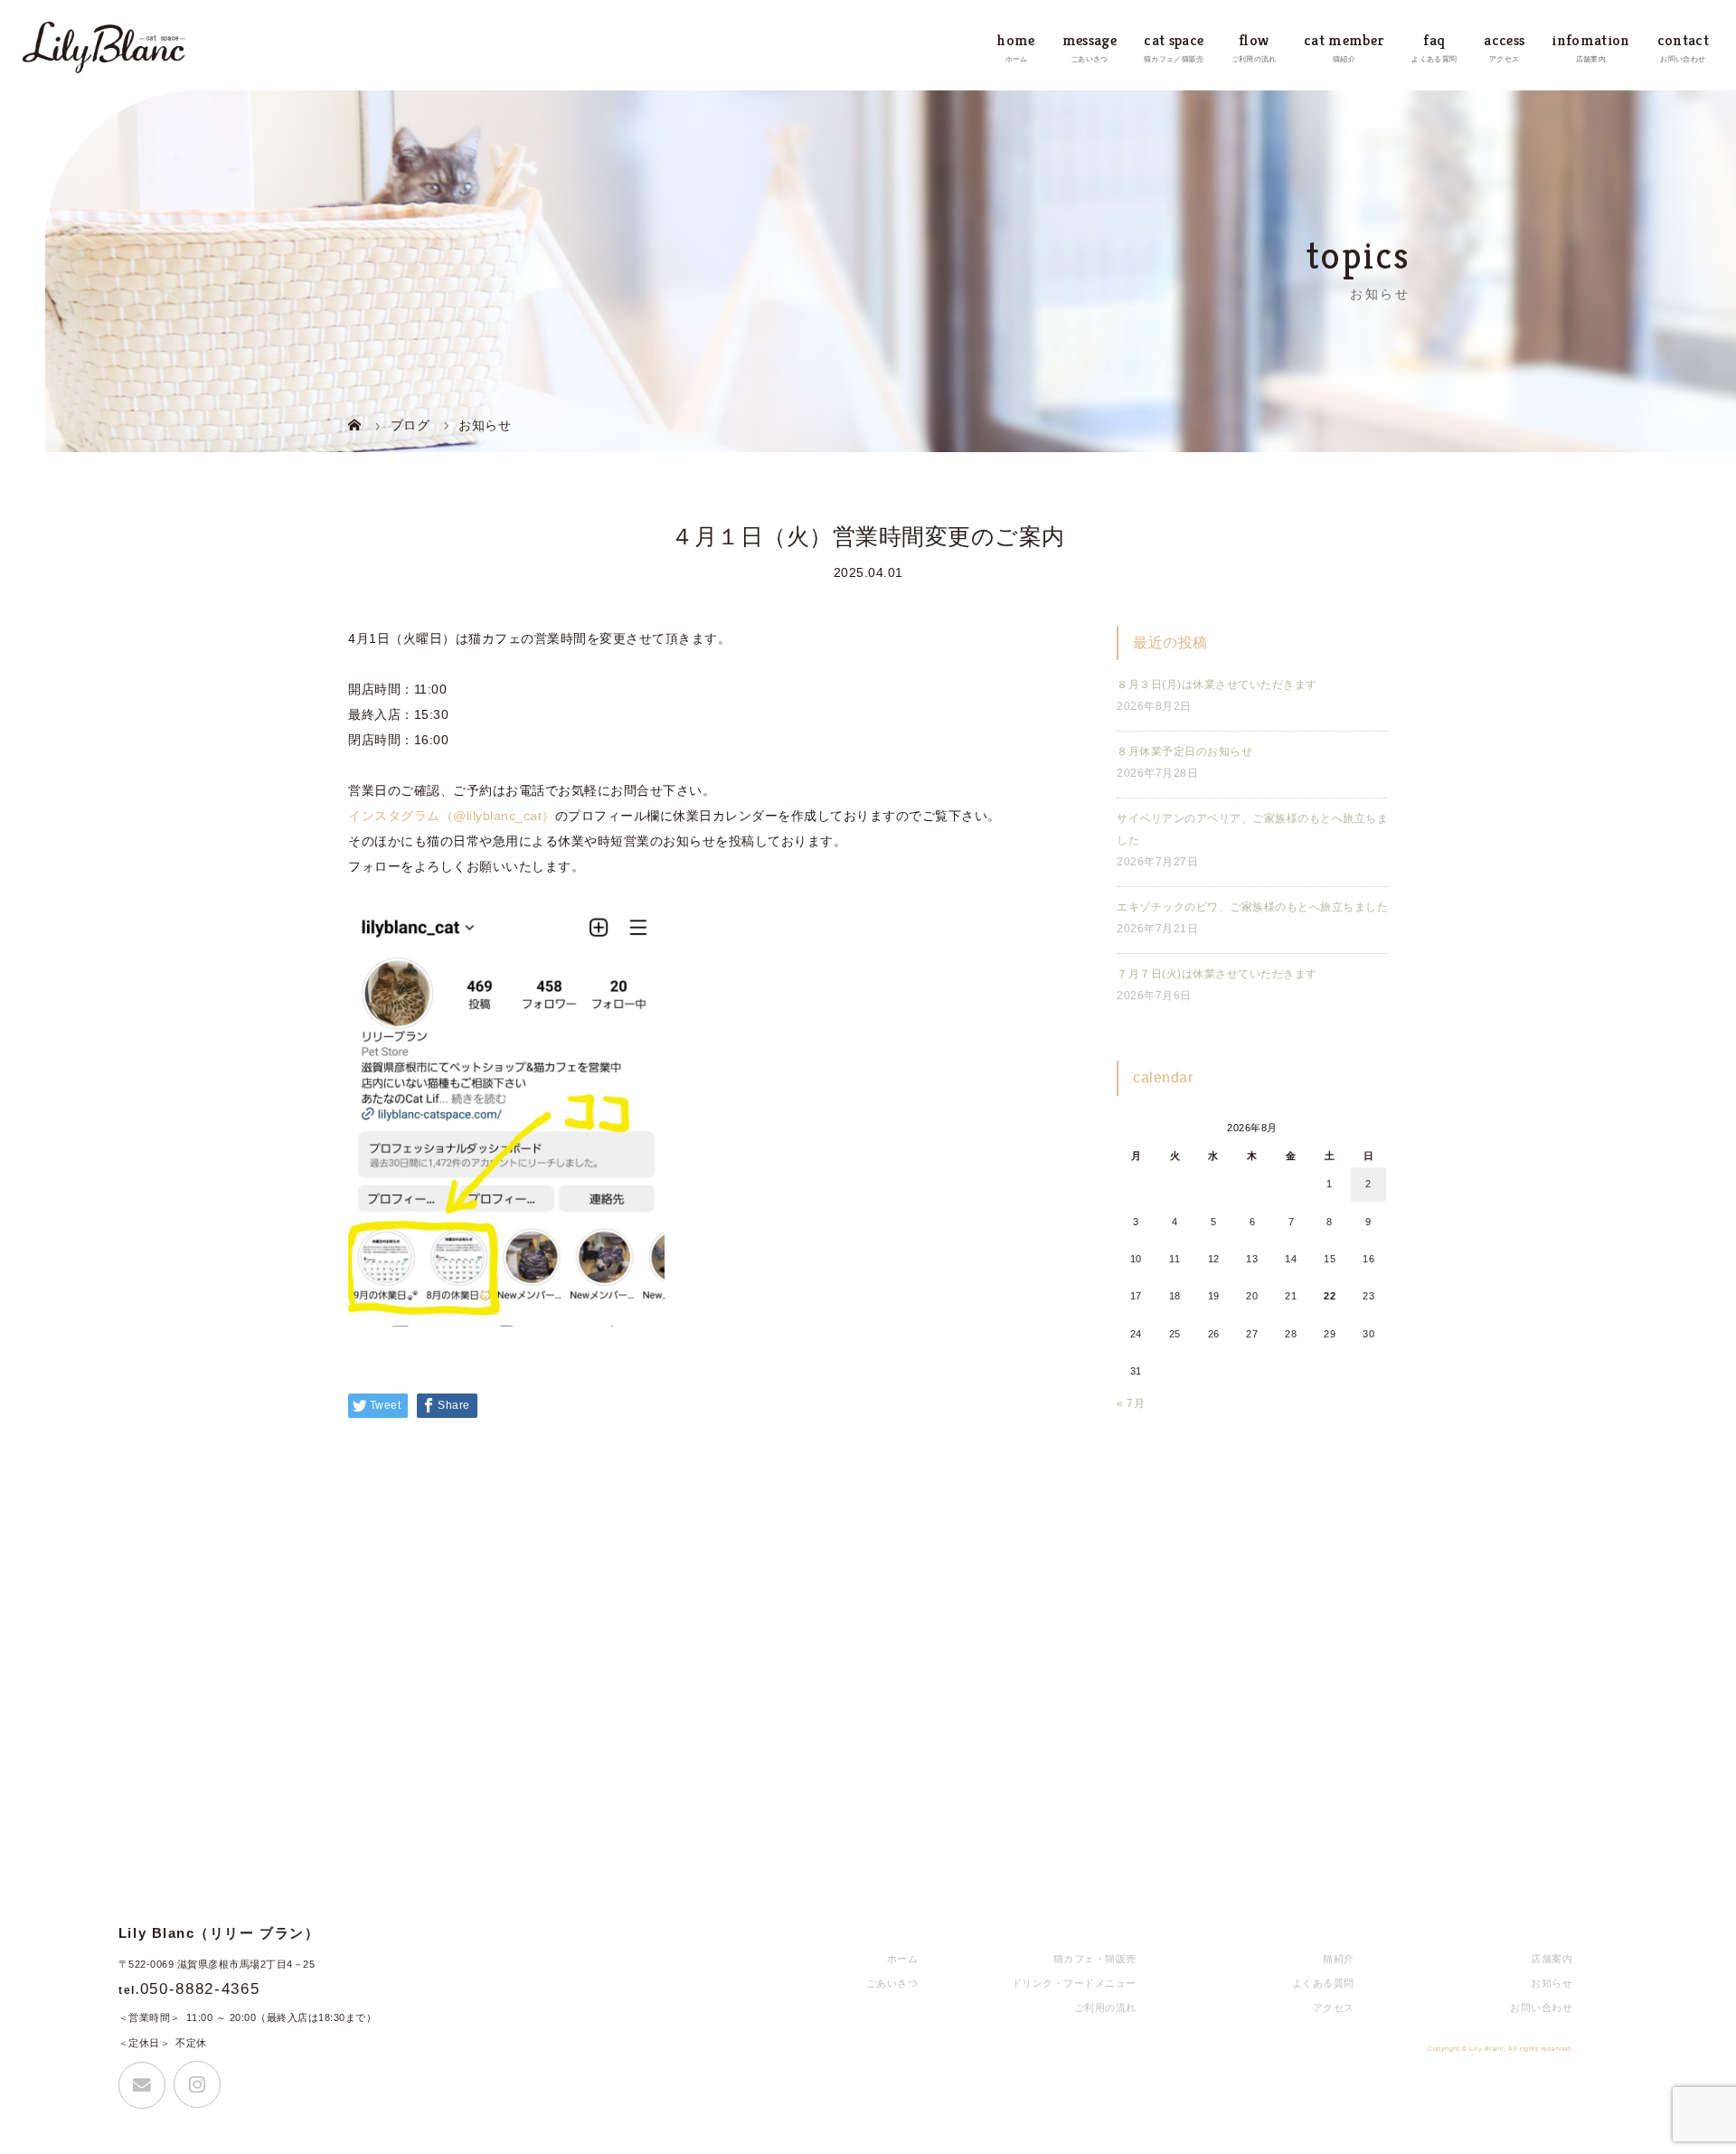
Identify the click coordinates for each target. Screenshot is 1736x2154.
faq (1434, 40)
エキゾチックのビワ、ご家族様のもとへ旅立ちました (1252, 907)
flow (1254, 40)
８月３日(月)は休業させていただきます (1217, 685)
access (1504, 40)
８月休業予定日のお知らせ (1184, 751)
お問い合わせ (1541, 2008)
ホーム (903, 1959)
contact (1683, 40)
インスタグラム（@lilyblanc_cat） (452, 816)
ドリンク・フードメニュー (1074, 1983)
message (1090, 40)
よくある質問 (1323, 1983)
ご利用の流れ (1105, 2008)
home (1016, 40)
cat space (1174, 40)
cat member (1344, 40)
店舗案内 (1552, 1959)
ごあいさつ (892, 1983)
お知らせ (1552, 1983)
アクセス (1334, 2008)
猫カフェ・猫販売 (1095, 1959)
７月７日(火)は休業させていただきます (1217, 974)
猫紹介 (1339, 1959)
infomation (1590, 40)
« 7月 (1131, 1403)
